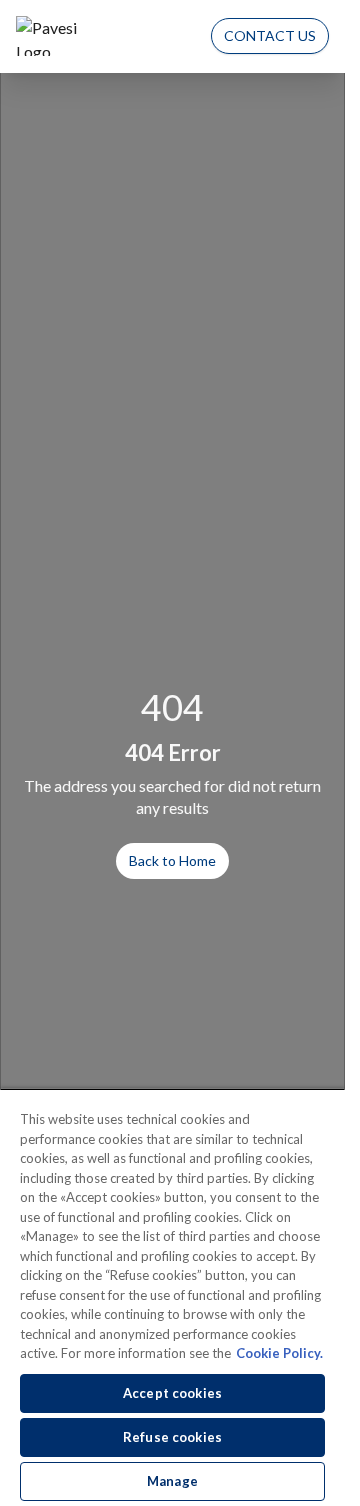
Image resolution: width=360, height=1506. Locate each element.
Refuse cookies (172, 1437)
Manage (172, 1481)
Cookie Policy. (279, 1353)
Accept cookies (172, 1393)
